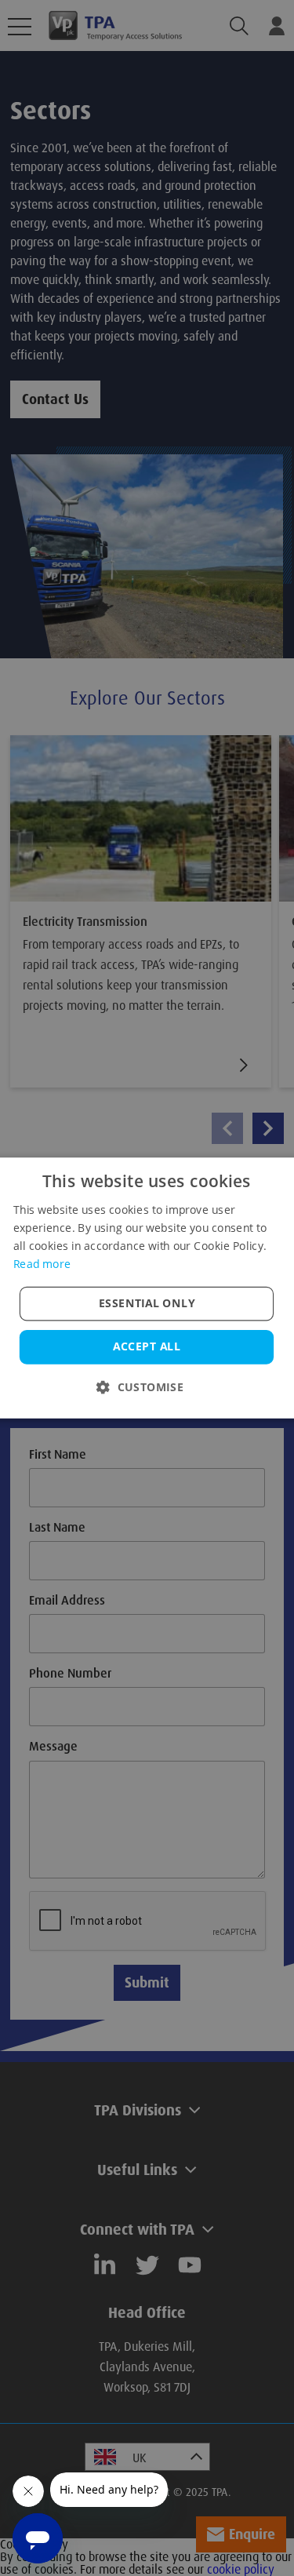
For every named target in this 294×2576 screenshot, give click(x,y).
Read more (42, 1263)
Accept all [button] (147, 1346)
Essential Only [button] (147, 1303)
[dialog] (147, 1288)
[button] (147, 1387)
